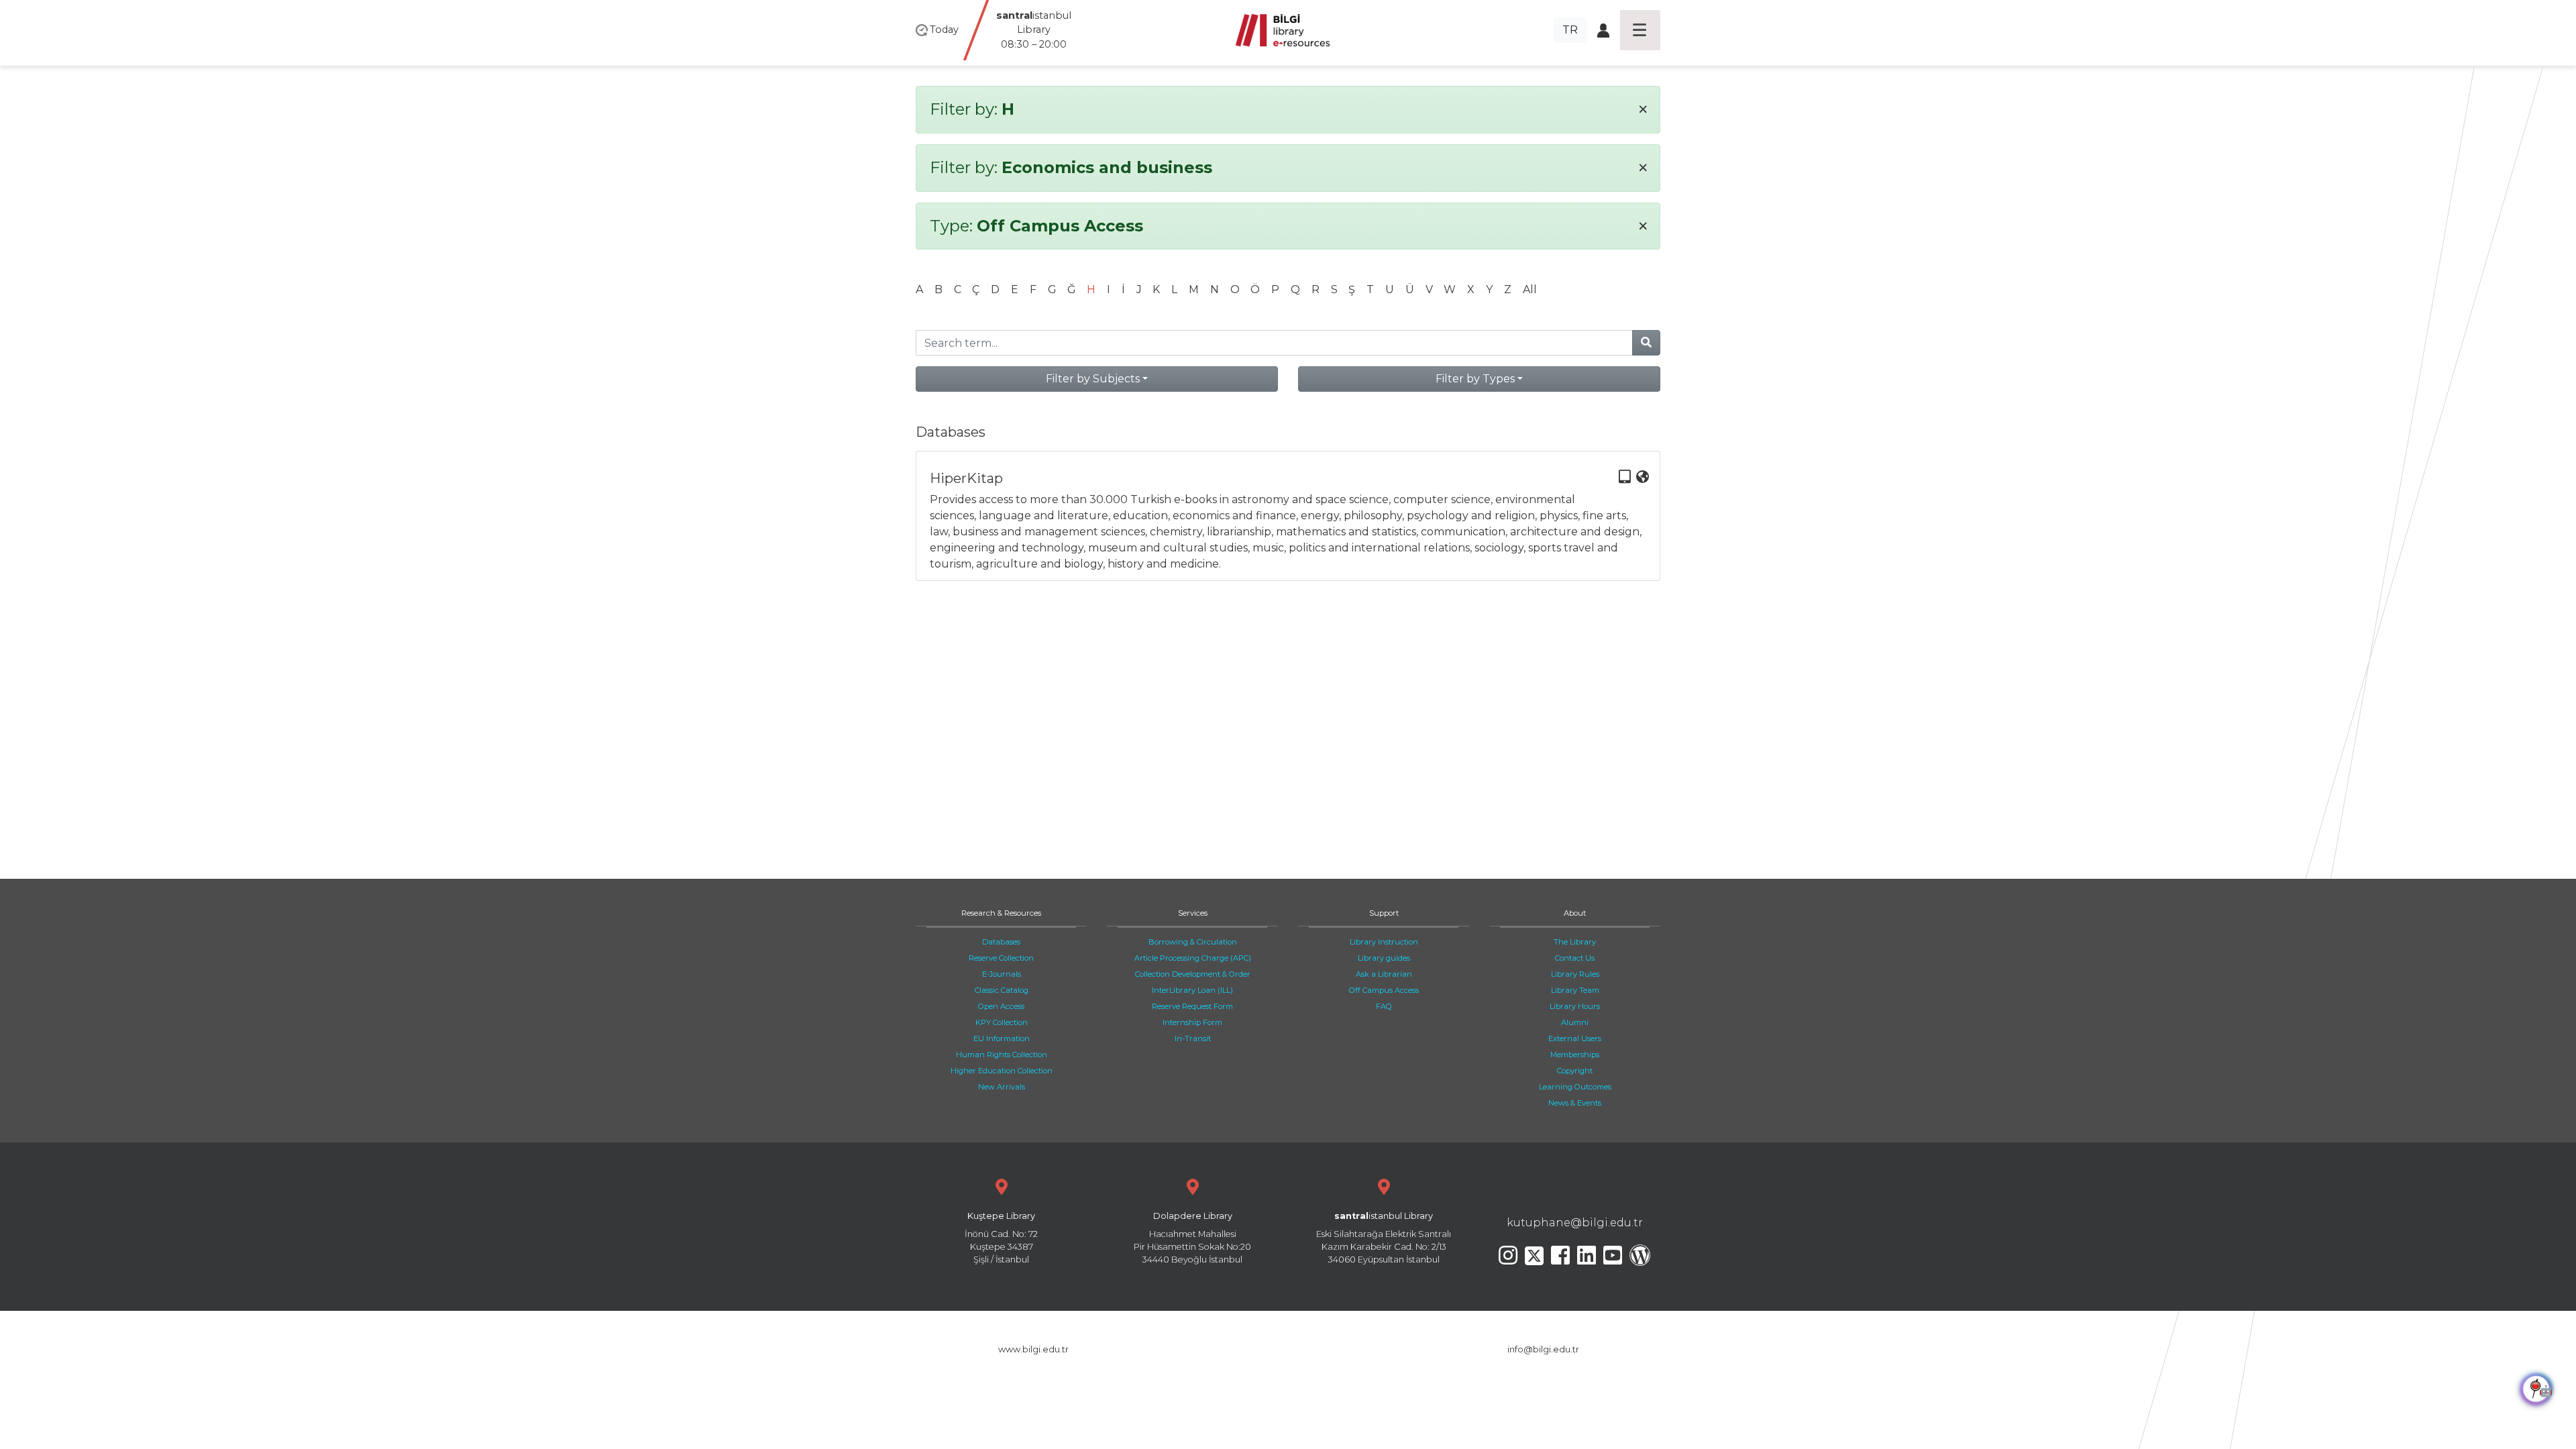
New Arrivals (1002, 1087)
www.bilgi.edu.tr (1033, 1349)
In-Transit (1193, 1038)
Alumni (1575, 1022)
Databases (1001, 942)
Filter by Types (1475, 379)
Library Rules (1575, 974)
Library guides (1384, 958)
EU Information (1002, 1038)
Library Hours (1575, 1006)
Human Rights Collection (1002, 1055)
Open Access (1001, 1006)
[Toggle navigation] (1640, 30)
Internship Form (1192, 1022)
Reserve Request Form (1192, 1006)
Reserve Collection (1001, 958)
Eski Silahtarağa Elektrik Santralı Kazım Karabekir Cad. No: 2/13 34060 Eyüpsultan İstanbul (1384, 1238)
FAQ (1384, 1006)
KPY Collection (1002, 1022)
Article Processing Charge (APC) (1193, 958)
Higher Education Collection (1002, 1071)
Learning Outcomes (1575, 1087)
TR (1570, 30)
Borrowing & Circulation (1193, 942)
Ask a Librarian (1384, 974)
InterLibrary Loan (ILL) (1192, 990)
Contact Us (1575, 958)
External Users (1575, 1038)
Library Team (1575, 990)
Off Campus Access (1384, 990)
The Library (1575, 942)
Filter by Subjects (1093, 379)
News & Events (1575, 1103)
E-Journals (1002, 974)
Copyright (1575, 1071)
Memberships (1575, 1055)
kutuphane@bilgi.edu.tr (1575, 1223)
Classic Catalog (1002, 990)
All (1530, 289)
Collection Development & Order (1193, 974)
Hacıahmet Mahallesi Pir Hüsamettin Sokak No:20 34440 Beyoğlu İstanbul (1192, 1238)
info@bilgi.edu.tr (1543, 1349)
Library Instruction (1384, 942)
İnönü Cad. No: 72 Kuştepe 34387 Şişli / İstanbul (1001, 1238)
